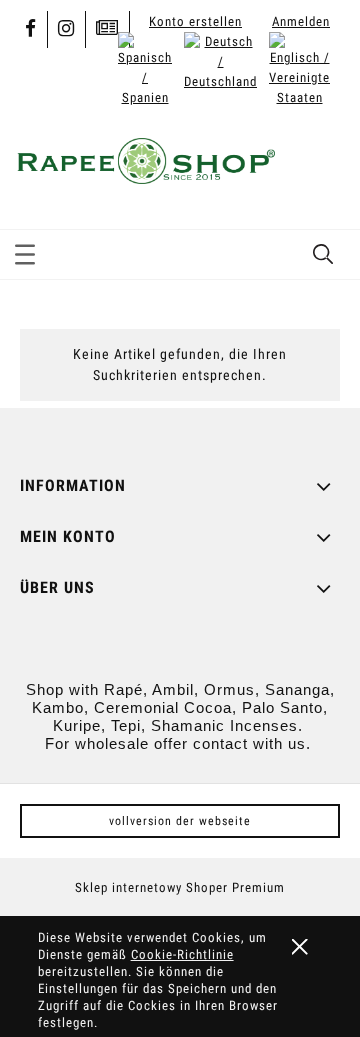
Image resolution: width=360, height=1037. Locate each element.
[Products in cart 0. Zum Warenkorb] (323, 164)
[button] (25, 251)
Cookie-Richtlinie (182, 954)
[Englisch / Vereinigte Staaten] (299, 68)
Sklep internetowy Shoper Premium (180, 887)
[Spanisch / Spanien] (145, 68)
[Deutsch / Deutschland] (220, 60)
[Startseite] (145, 158)
